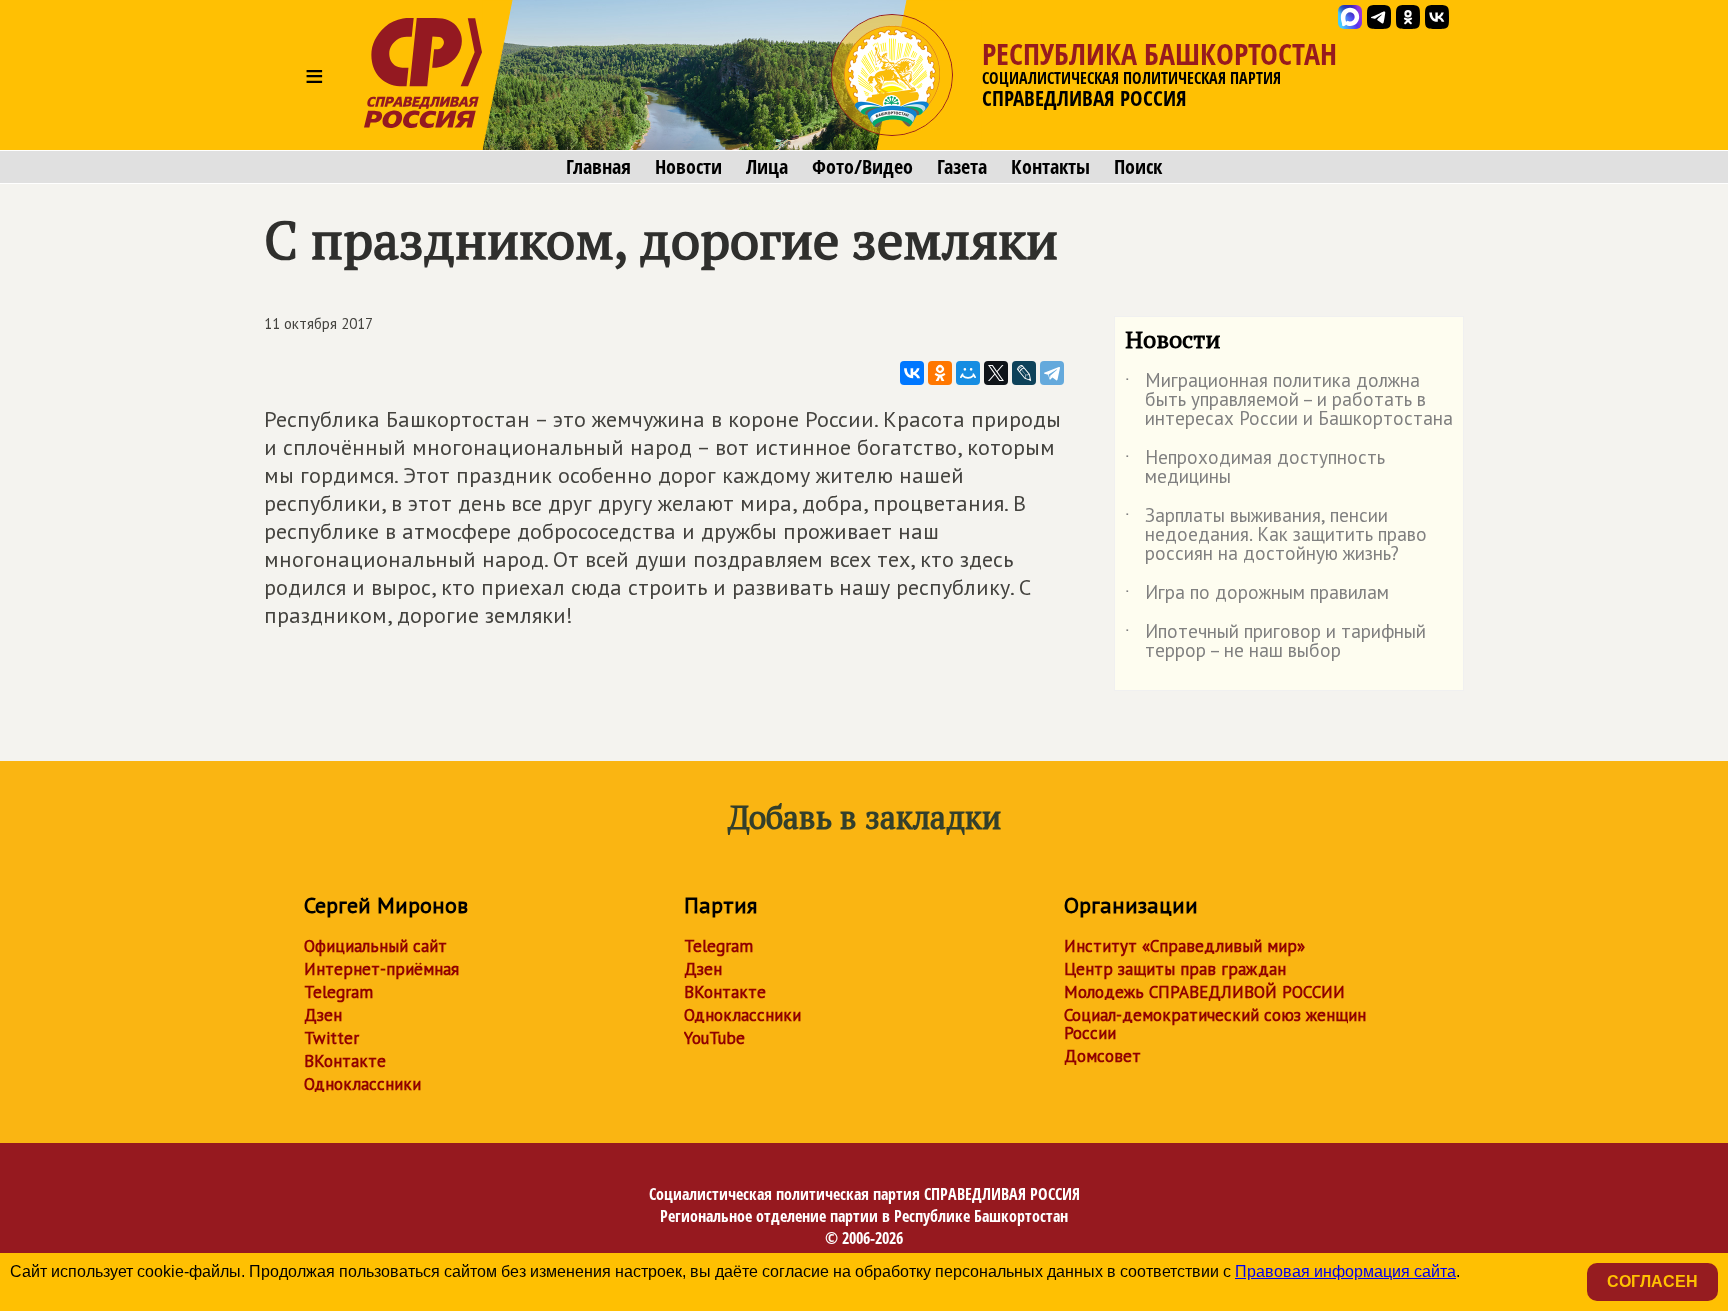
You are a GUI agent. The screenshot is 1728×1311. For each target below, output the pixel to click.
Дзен (323, 1015)
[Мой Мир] (968, 373)
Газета (962, 167)
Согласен (1652, 1281)
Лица (767, 167)
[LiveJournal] (1024, 373)
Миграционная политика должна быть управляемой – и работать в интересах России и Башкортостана (1289, 400)
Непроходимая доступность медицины (1255, 468)
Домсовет (1102, 1056)
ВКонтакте (345, 1061)
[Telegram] (1052, 373)
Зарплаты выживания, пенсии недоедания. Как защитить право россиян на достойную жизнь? (1276, 535)
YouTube (714, 1038)
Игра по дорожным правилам (1257, 596)
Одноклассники (362, 1084)
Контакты (1050, 167)
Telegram (338, 992)
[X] (996, 373)
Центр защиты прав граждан (1175, 969)
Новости (688, 167)
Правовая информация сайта (1345, 1271)
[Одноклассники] (940, 373)
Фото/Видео (862, 167)
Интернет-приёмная (381, 969)
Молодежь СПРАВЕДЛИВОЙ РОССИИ (1204, 992)
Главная (598, 167)
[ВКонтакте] (912, 373)
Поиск (1138, 167)
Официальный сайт (375, 946)
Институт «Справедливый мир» (1184, 946)
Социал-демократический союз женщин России (1215, 1024)
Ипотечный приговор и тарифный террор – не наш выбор (1275, 642)
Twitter (331, 1038)
